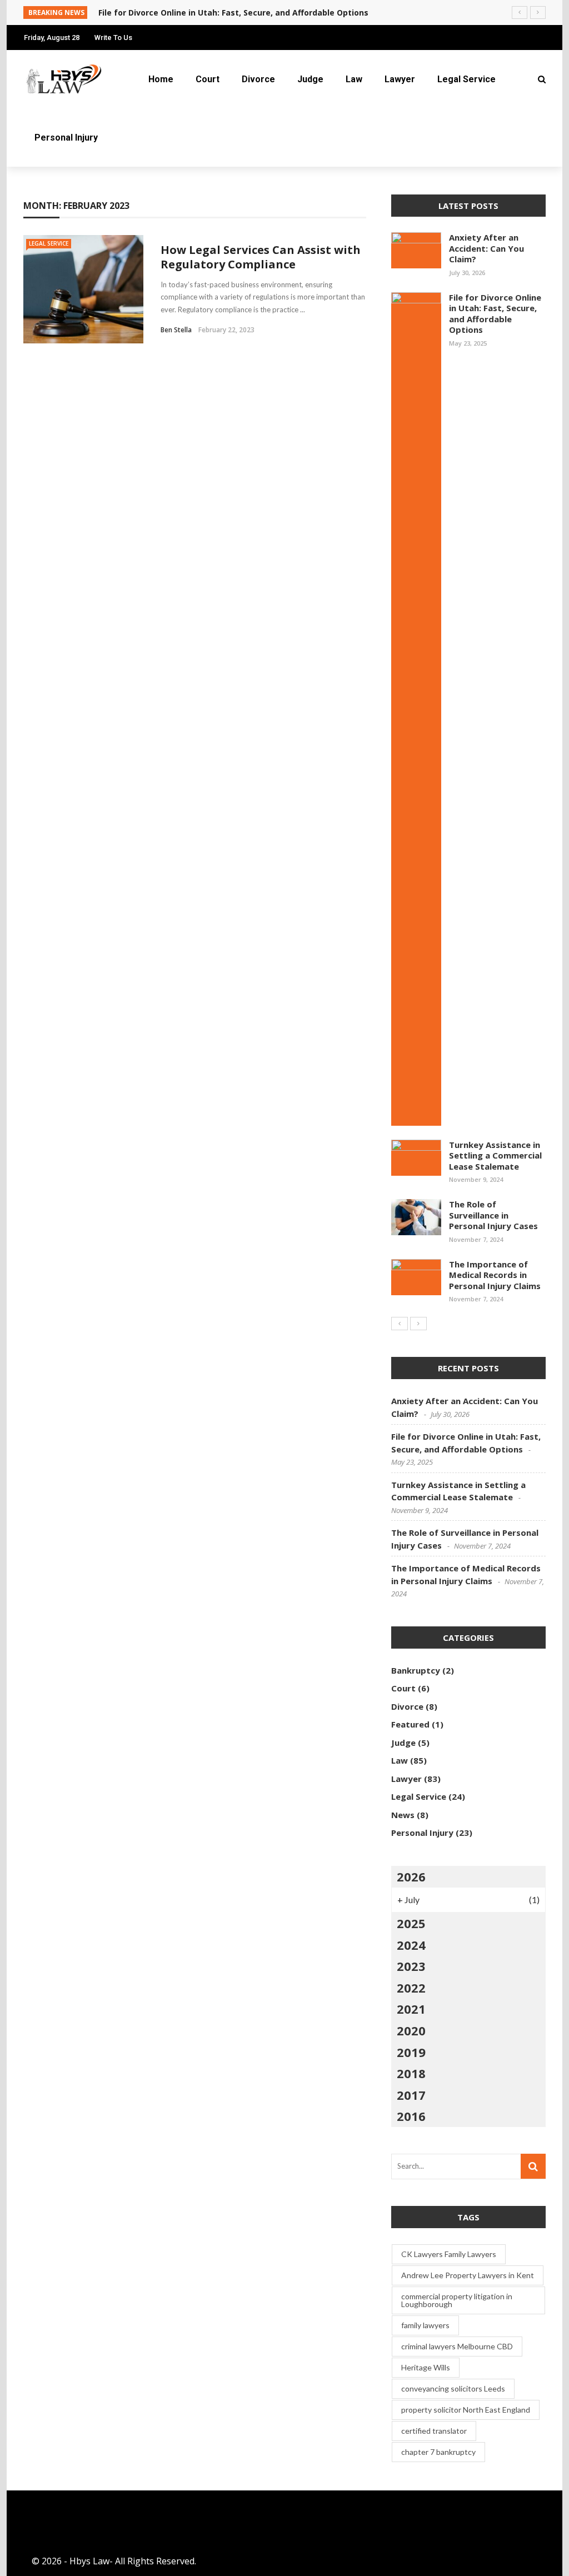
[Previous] (400, 1324)
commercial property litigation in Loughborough (457, 2300)
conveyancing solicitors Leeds (453, 2388)
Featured (410, 1724)
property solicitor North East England (466, 2410)
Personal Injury (66, 138)
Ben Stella (176, 330)
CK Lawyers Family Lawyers (449, 2254)
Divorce (258, 79)
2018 (411, 2073)
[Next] (418, 1324)
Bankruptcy (416, 1670)
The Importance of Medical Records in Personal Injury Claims (495, 1275)
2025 (411, 1923)
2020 (411, 2030)
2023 (411, 1966)
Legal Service (466, 79)
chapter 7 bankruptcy (438, 2452)
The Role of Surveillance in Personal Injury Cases (493, 1215)
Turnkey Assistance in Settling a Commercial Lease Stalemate (495, 1155)
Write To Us (113, 38)
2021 (411, 2009)
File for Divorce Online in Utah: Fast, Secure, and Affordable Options (495, 314)
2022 (411, 1988)
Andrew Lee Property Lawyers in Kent (468, 2275)
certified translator (434, 2431)
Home (161, 79)
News (403, 1815)
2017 (411, 2095)
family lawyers (425, 2325)
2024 (411, 1945)
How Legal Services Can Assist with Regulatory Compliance (261, 257)
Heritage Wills (426, 2367)
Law (354, 79)
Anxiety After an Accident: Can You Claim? (486, 248)
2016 (411, 2116)
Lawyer (400, 79)
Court (208, 79)
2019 (411, 2052)
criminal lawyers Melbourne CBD (457, 2346)
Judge (310, 79)
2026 (411, 1876)
